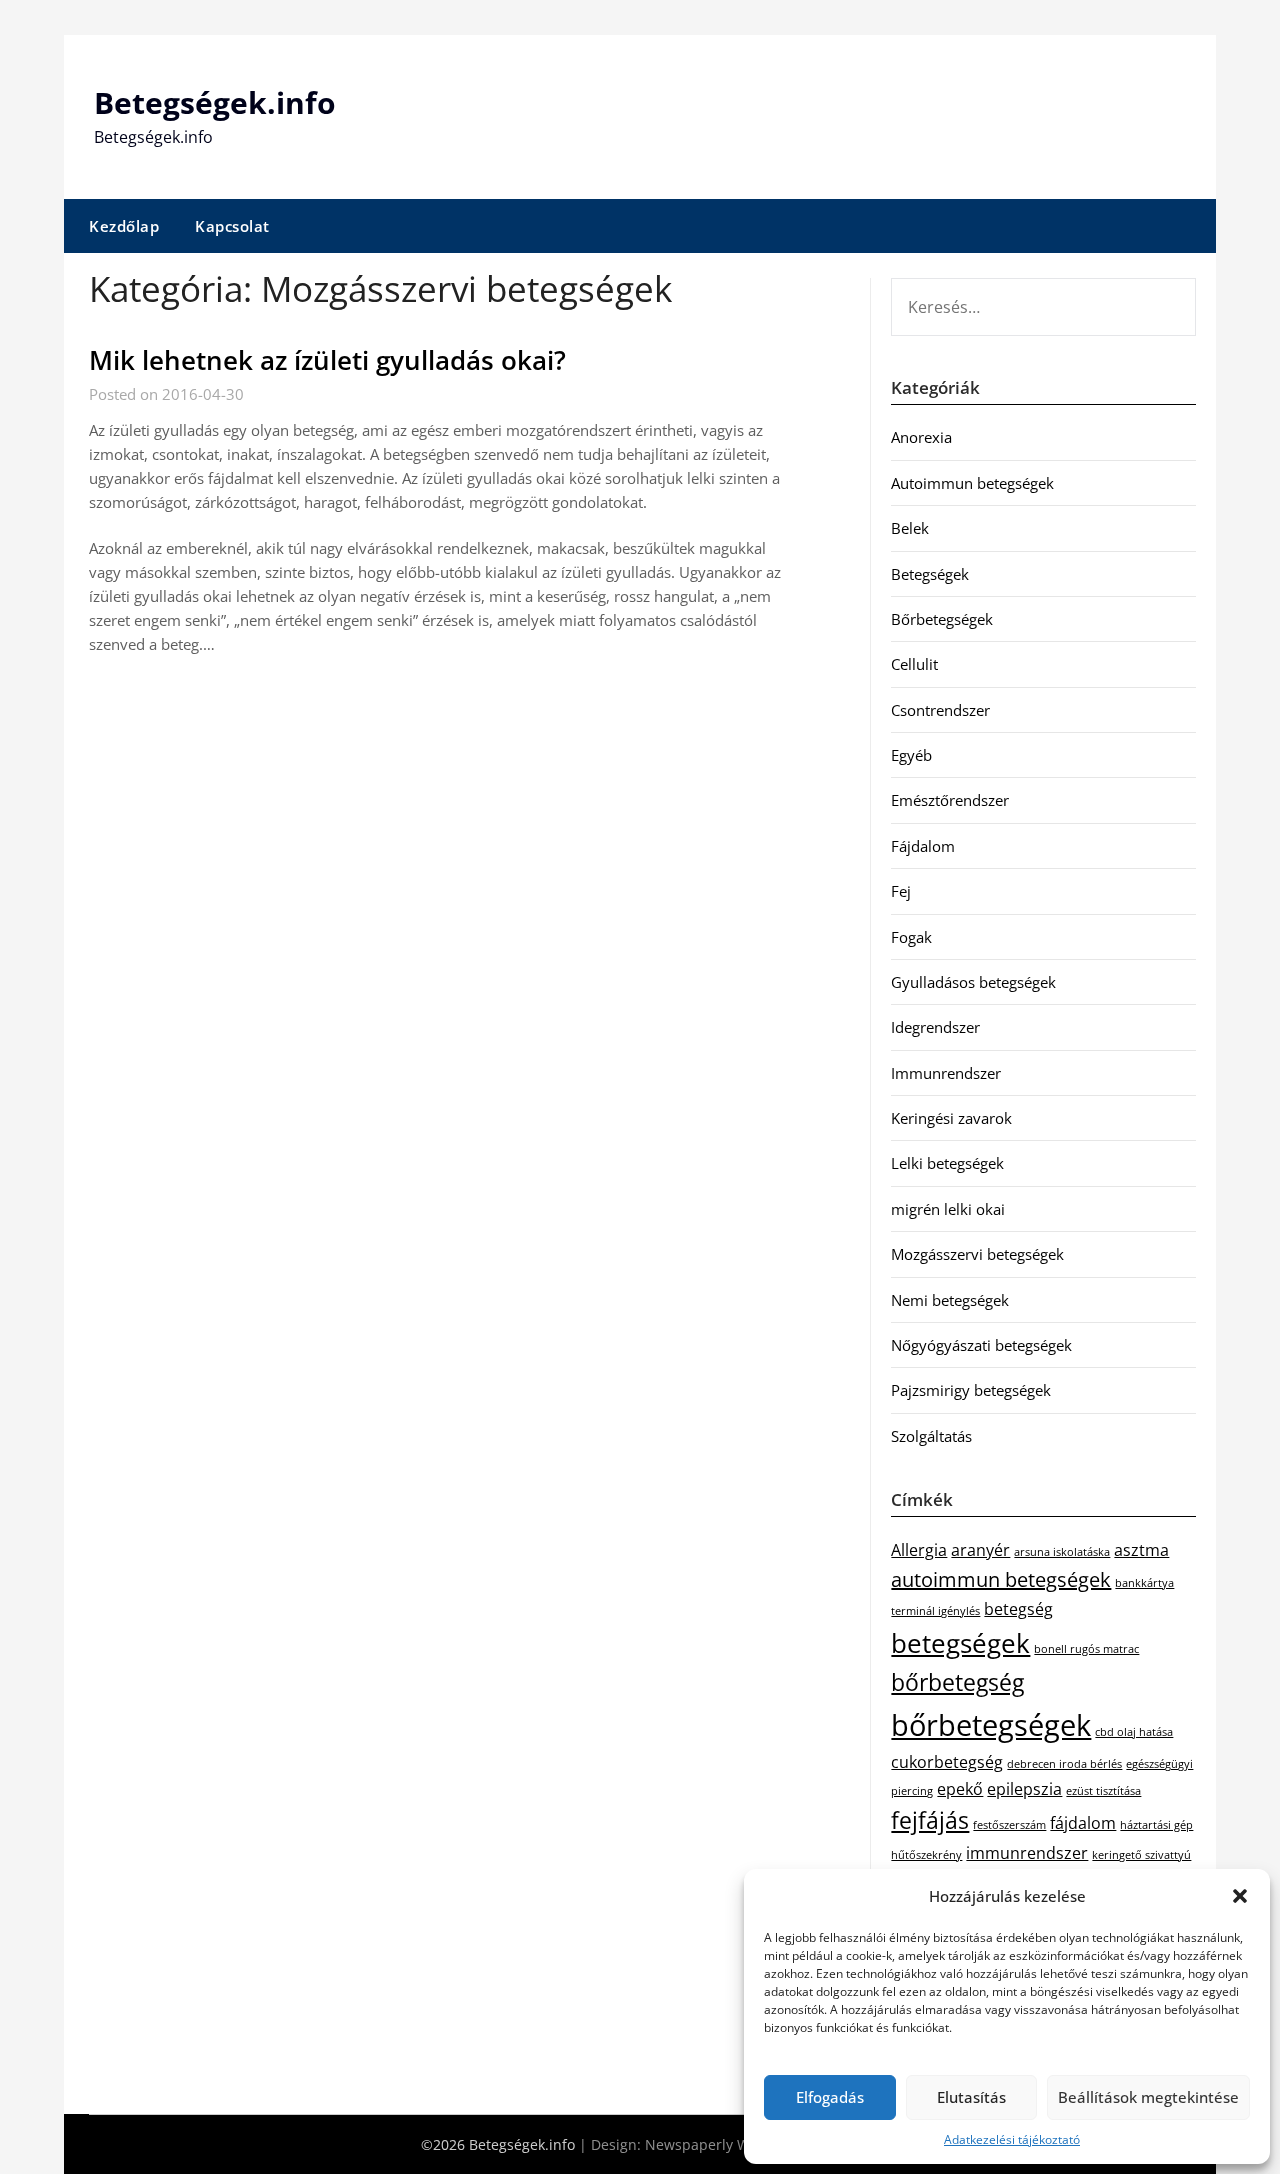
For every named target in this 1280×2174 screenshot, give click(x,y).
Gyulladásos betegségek (973, 982)
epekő (960, 1789)
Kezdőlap (124, 226)
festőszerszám (1009, 1825)
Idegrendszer (935, 1027)
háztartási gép (1156, 1825)
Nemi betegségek (950, 1300)
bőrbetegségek (991, 1725)
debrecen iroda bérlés (1064, 1764)
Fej (901, 891)
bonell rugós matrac (1086, 1649)
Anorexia (921, 437)
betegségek (960, 1643)
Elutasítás (971, 2097)
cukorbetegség (947, 1762)
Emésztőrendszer (950, 800)
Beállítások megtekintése (1148, 2097)
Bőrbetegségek (942, 619)
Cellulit (914, 664)
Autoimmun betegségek (972, 483)
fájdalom (1083, 1823)
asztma (1141, 1550)
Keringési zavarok (951, 1118)
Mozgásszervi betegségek (977, 1254)
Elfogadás (830, 2097)
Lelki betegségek (947, 1163)
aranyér (980, 1550)
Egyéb (911, 755)
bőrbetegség (957, 1682)
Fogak (911, 937)
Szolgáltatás (931, 1436)
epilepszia (1024, 1789)
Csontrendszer (940, 710)
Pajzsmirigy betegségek (971, 1390)
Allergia (919, 1550)
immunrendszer (1027, 1853)
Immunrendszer (946, 1073)
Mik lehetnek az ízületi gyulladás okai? (327, 360)
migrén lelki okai (948, 1209)
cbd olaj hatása (1134, 1732)
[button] (1240, 1896)
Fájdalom (923, 846)
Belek (910, 528)
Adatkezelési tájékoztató (1012, 2139)
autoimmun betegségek (1001, 1579)
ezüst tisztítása (1103, 1791)
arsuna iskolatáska (1062, 1552)
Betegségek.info (215, 102)
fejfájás (930, 1820)
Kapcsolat (232, 226)
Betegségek (930, 574)
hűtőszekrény (926, 1855)
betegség (1018, 1609)
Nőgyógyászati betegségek (981, 1345)
